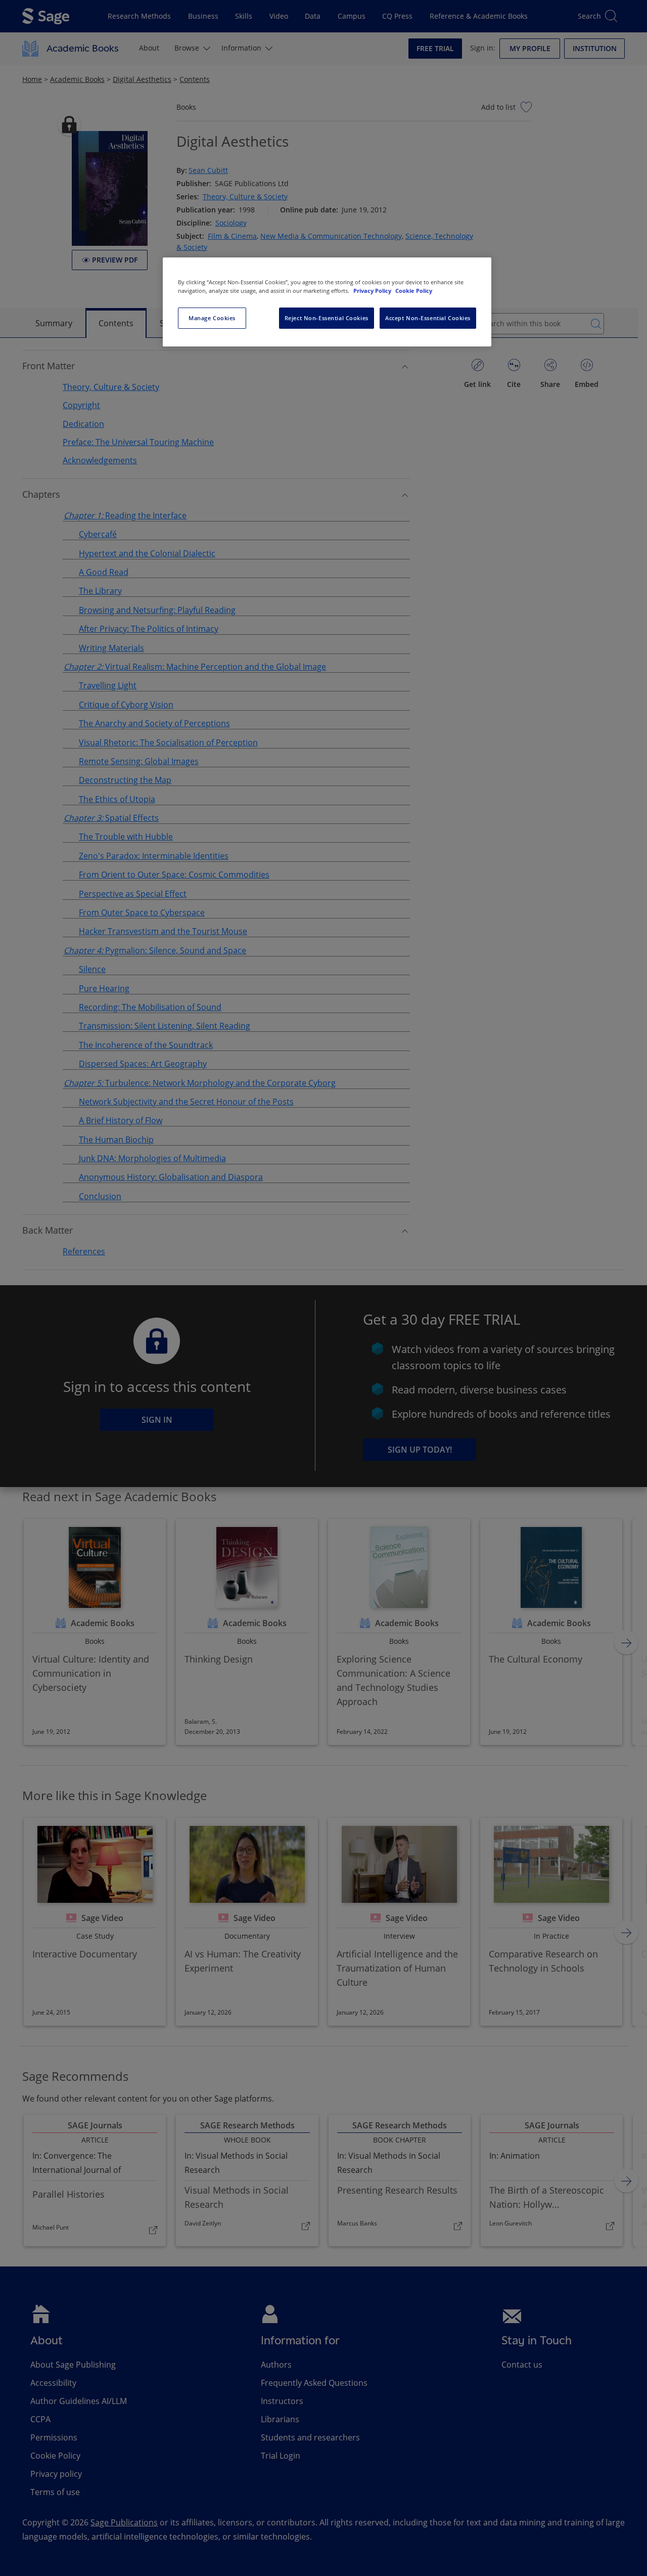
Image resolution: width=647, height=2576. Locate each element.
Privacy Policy (373, 291)
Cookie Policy (414, 291)
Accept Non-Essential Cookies (428, 318)
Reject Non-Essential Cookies (327, 318)
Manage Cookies (212, 318)
